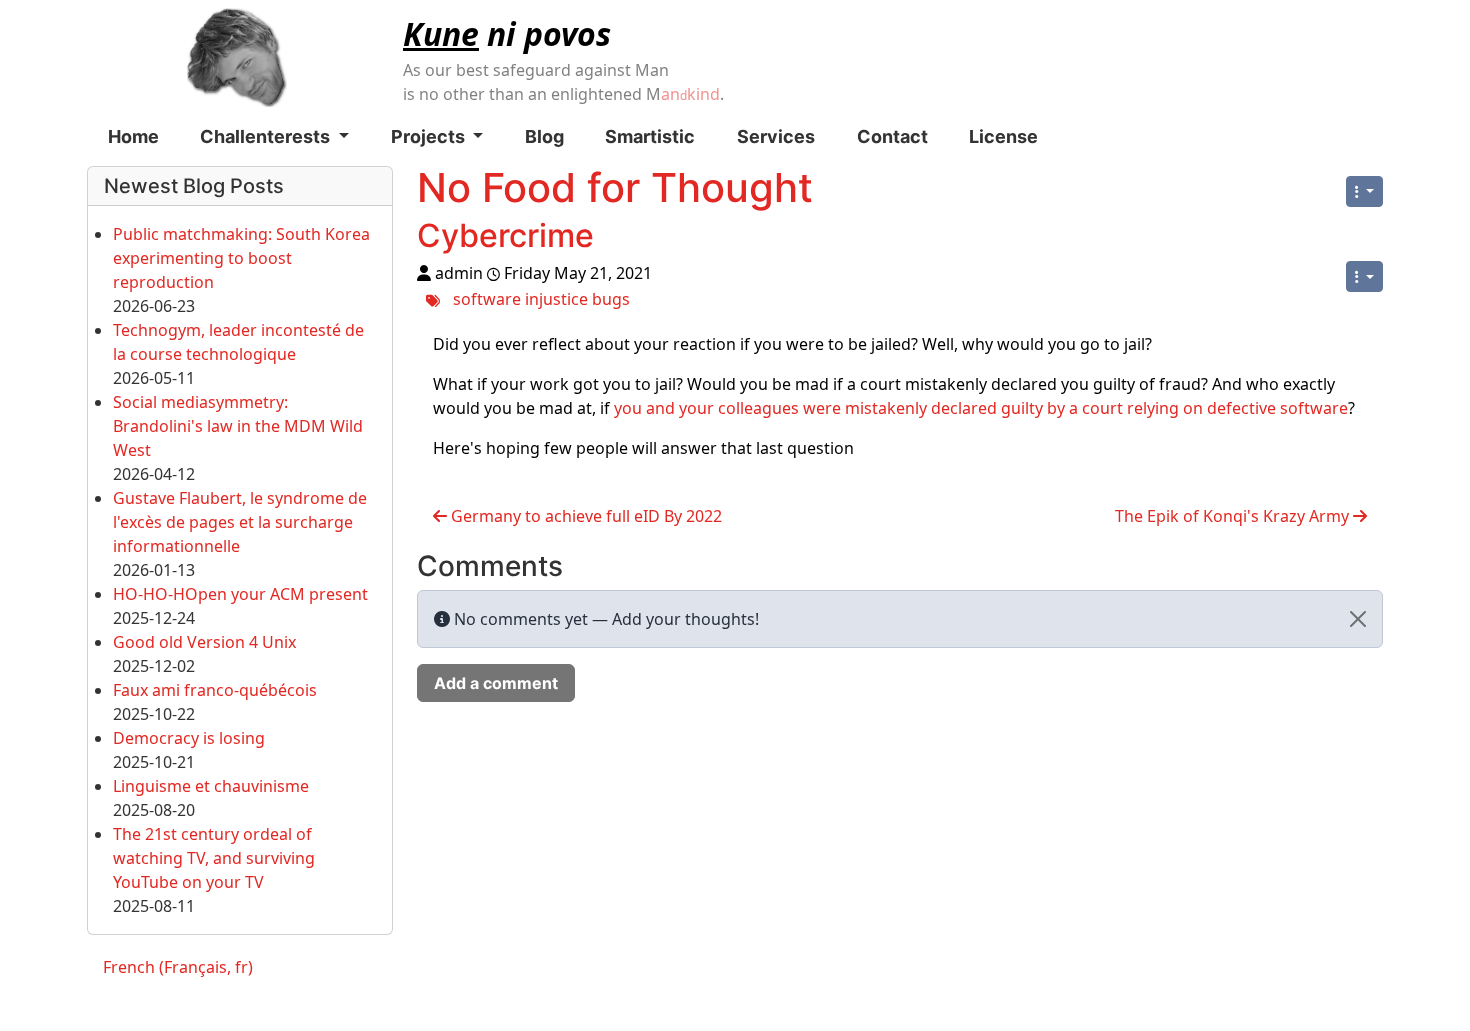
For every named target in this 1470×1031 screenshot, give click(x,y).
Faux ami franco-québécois (215, 690)
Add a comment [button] (496, 683)
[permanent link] (614, 240)
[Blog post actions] (1364, 276)
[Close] (1358, 619)
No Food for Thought (615, 187)
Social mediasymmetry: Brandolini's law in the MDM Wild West (238, 426)
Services (776, 136)
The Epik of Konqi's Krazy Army (1234, 516)
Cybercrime (505, 235)
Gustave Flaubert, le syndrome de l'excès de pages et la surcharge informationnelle (240, 522)
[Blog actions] (1364, 191)
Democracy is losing (189, 738)
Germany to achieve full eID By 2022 (584, 516)
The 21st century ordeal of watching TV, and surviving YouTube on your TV (214, 858)
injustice (556, 299)
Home (133, 136)
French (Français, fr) (178, 967)
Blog (544, 136)
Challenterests (267, 136)
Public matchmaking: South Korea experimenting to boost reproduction (241, 258)
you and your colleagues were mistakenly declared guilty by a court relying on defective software (981, 408)
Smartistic (650, 136)
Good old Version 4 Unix (204, 642)
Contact (892, 136)
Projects (430, 136)
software (487, 299)
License (1003, 136)
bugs (611, 299)
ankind (690, 94)
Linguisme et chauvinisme (211, 786)
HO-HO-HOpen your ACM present (240, 594)
